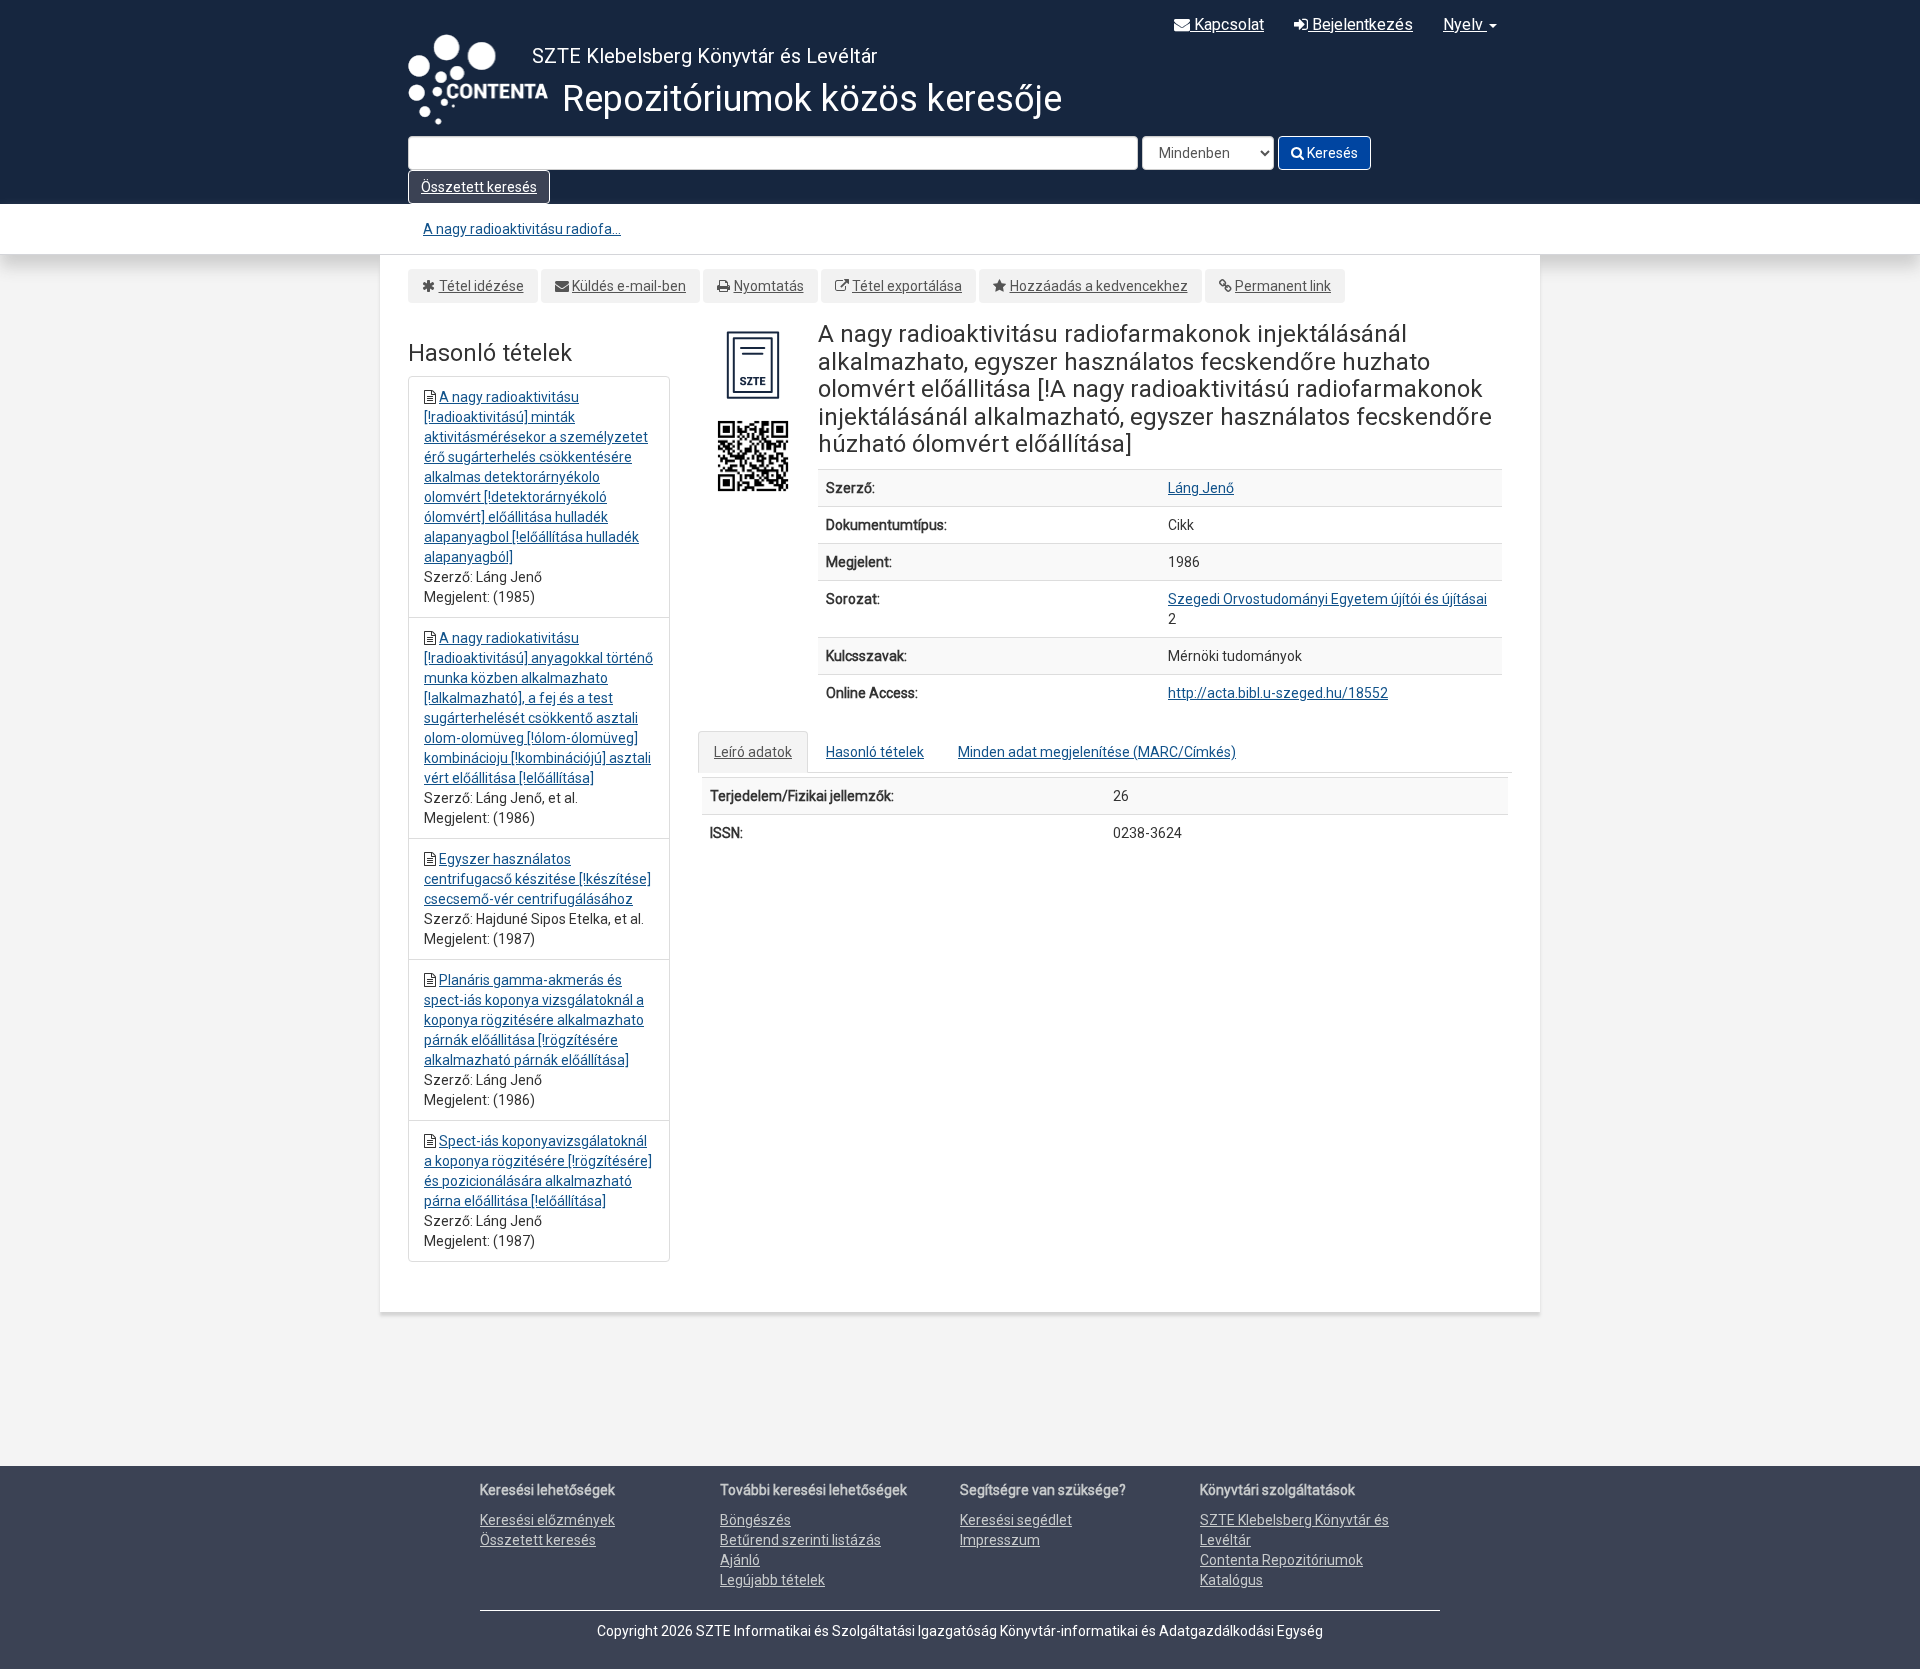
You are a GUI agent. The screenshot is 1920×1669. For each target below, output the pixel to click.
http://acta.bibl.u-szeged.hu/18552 (1278, 693)
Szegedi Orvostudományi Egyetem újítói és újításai (1327, 599)
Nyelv (1465, 24)
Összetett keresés (479, 187)
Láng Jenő (1201, 488)
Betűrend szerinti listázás (800, 1540)
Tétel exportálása (907, 286)
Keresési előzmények (547, 1520)
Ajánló (740, 1560)
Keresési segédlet (1016, 1520)
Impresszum (1000, 1540)
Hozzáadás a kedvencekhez (1099, 286)
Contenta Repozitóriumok (1281, 1560)
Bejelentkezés (1360, 24)
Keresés (1331, 153)
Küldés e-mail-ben (629, 286)
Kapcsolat (1227, 24)
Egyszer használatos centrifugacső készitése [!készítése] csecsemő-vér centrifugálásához (537, 879)
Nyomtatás (769, 286)
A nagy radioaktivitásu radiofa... (522, 229)
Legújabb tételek (772, 1580)
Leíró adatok (753, 752)
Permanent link (1283, 286)
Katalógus (1231, 1580)
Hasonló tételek (875, 752)
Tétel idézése (481, 286)
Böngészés (755, 1520)
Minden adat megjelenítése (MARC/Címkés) (1097, 752)
